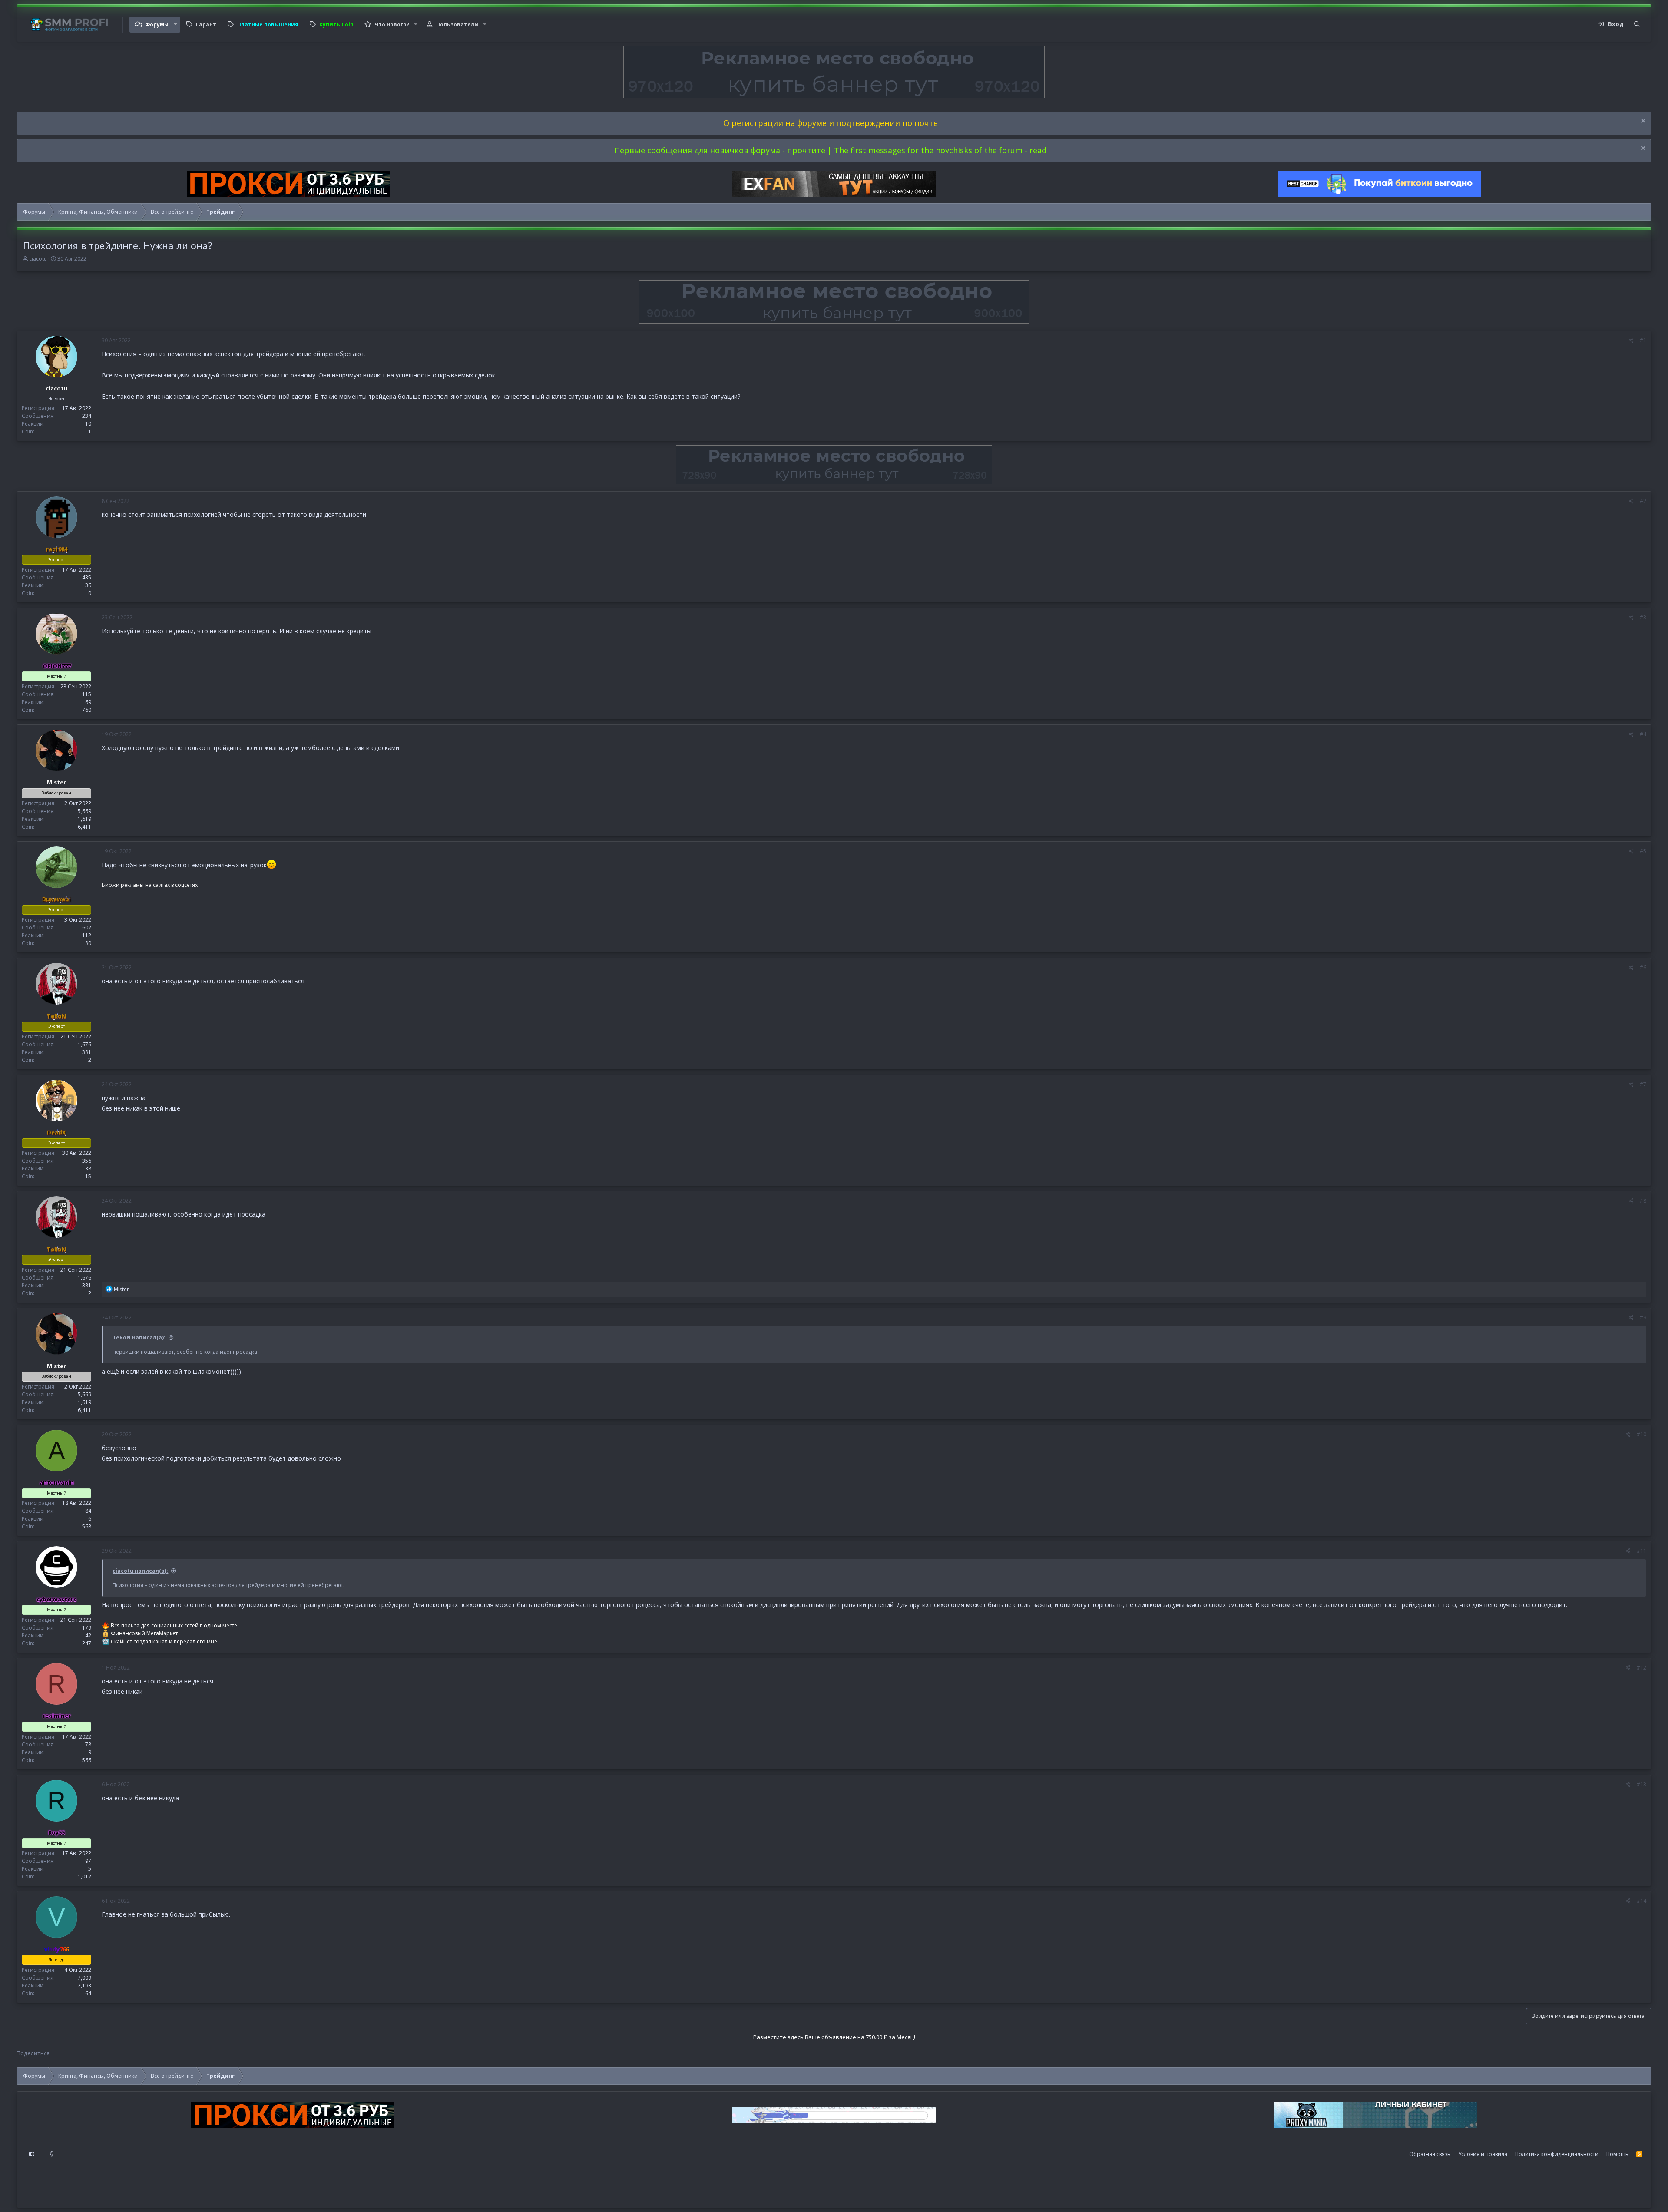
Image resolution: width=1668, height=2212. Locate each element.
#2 (1643, 501)
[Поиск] (1637, 24)
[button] (175, 25)
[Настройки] (32, 2154)
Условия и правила (1483, 2154)
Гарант (206, 25)
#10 (1642, 1434)
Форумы (157, 25)
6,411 (84, 827)
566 (87, 1760)
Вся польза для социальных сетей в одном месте (174, 1625)
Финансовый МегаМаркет (144, 1633)
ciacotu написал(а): (140, 1571)
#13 (1642, 1784)
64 (88, 1993)
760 (87, 710)
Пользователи (457, 25)
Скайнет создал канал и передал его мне (164, 1642)
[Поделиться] (1631, 341)
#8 (1643, 1201)
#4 (1643, 734)
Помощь (1617, 2154)
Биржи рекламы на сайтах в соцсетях (150, 885)
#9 (1643, 1318)
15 (88, 1176)
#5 (1643, 851)
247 (87, 1643)
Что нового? (392, 25)
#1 (1643, 340)
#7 (1643, 1084)
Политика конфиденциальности (1557, 2154)
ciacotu (38, 259)
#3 (1643, 617)
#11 (1642, 1551)
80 (88, 943)
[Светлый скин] (52, 2154)
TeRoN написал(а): (139, 1337)
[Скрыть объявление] (1642, 122)
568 (87, 1526)
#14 (1642, 1901)
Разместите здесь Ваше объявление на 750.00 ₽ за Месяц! (834, 2037)
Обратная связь (1430, 2154)
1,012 (84, 1876)
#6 (1643, 967)
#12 (1642, 1668)
